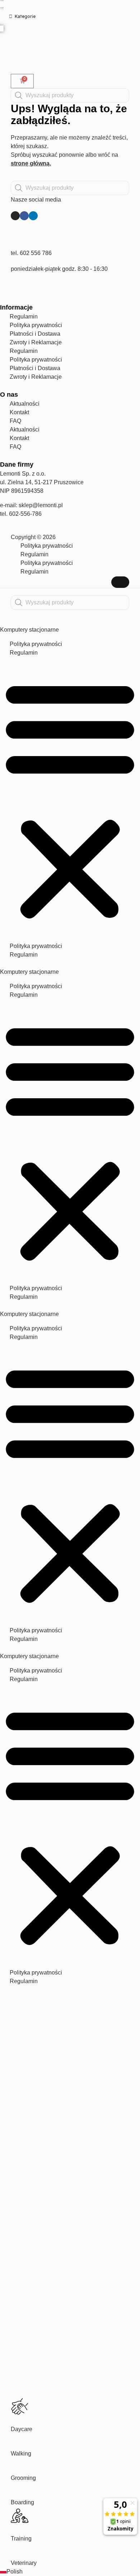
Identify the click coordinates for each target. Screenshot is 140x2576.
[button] (70, 799)
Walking (21, 2454)
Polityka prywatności (36, 325)
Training (21, 2539)
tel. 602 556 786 (31, 253)
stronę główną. (31, 163)
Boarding (22, 2502)
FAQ (15, 421)
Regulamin (24, 317)
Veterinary (24, 2563)
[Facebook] (24, 216)
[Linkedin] (33, 216)
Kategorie (25, 16)
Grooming (23, 2478)
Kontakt (19, 412)
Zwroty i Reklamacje (36, 342)
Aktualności (25, 404)
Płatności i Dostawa (35, 334)
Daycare (22, 2429)
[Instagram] (15, 216)
